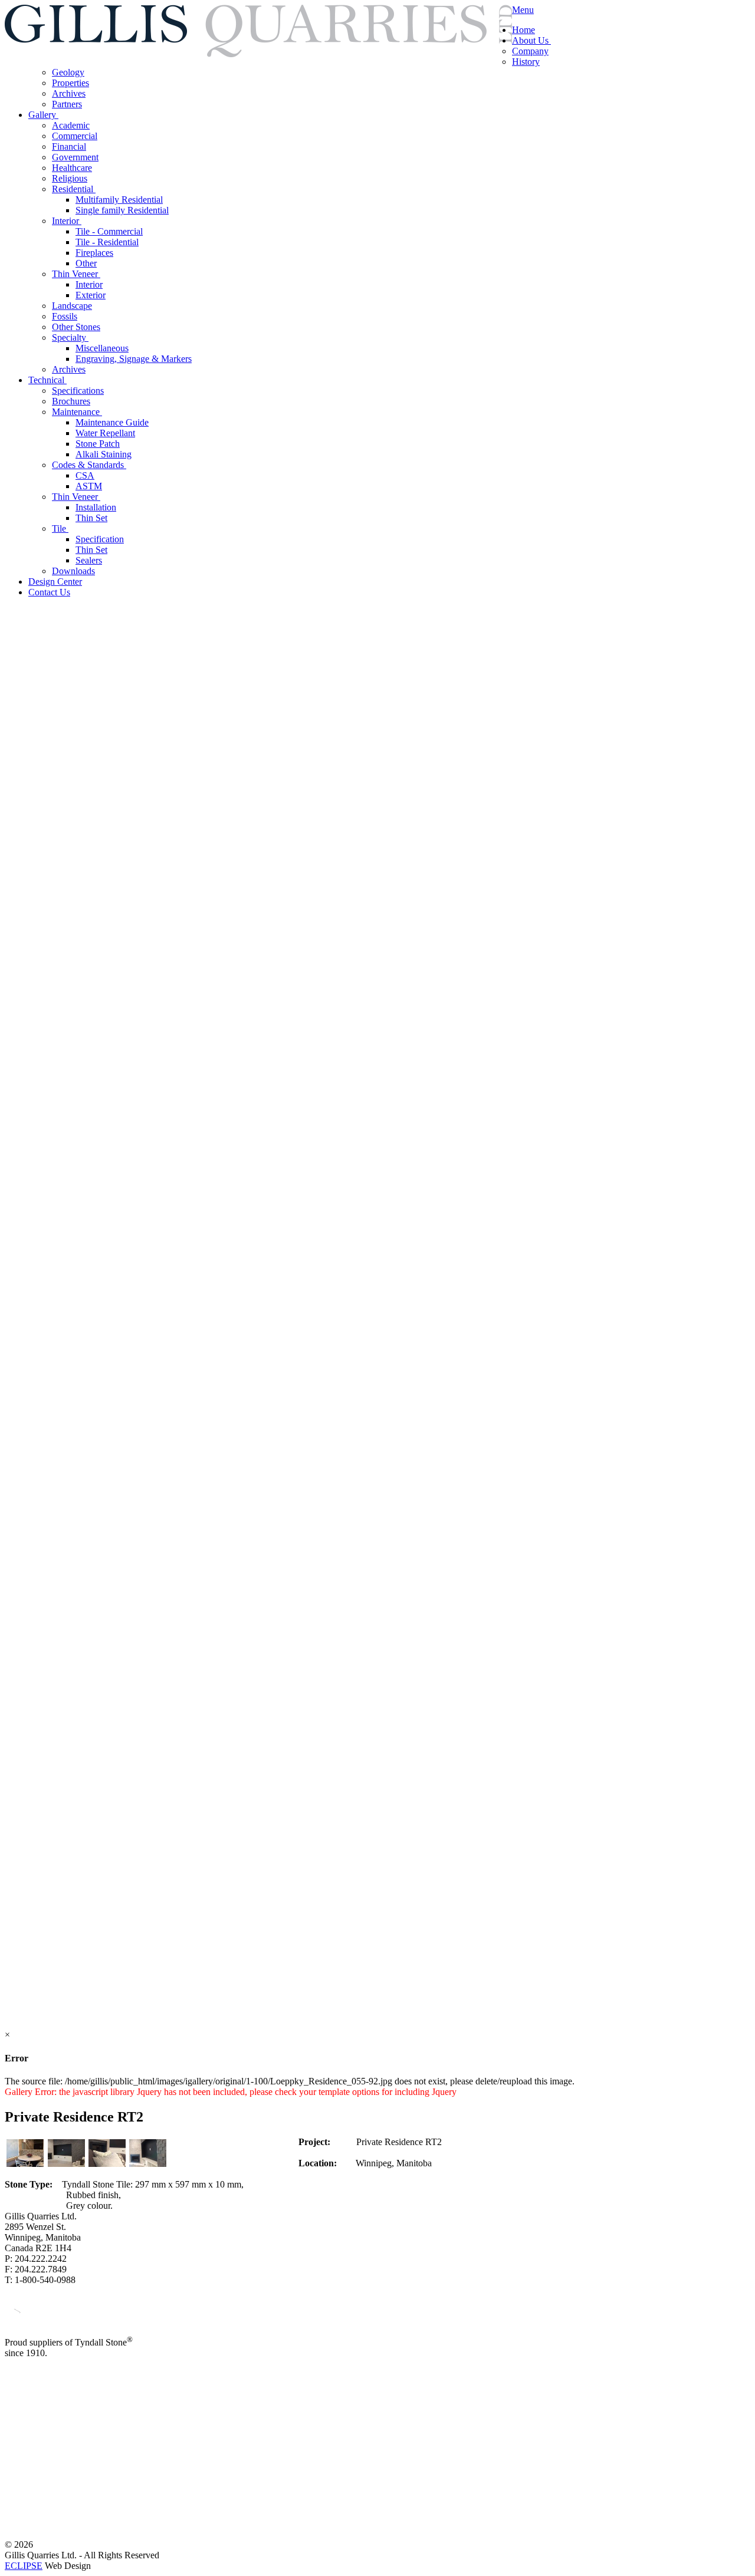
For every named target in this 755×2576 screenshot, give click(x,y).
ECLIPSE (24, 2566)
